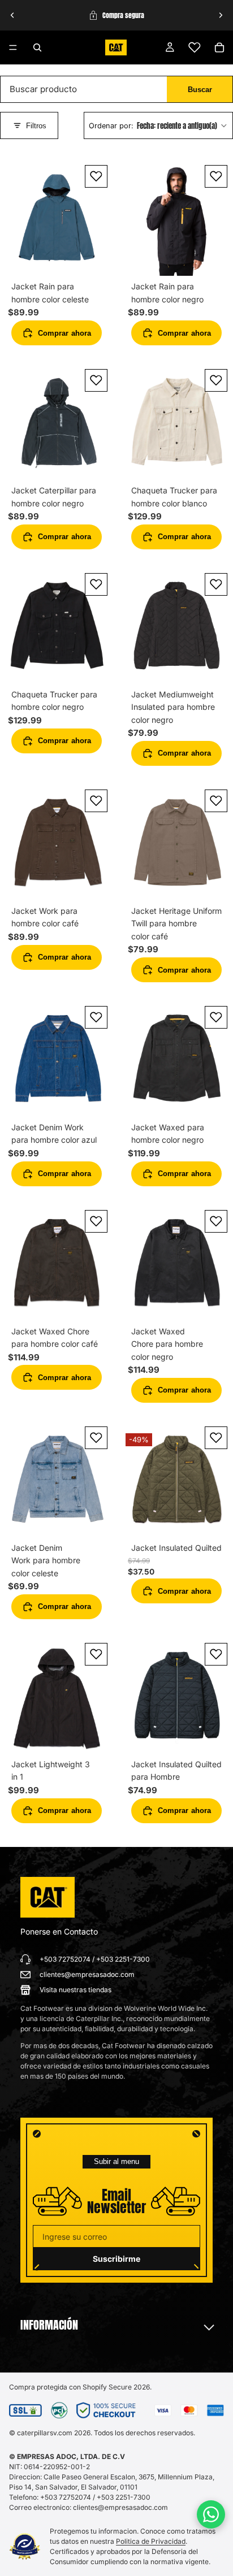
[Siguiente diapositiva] (221, 15)
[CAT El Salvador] (48, 1897)
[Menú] (13, 47)
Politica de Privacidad (151, 2541)
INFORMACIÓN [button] (49, 2325)
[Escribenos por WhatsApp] (211, 2514)
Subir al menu (116, 2161)
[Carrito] (219, 47)
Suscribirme (116, 2259)
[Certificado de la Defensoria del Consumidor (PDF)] (25, 2547)
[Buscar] (37, 47)
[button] (158, 126)
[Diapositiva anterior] (12, 15)
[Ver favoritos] (195, 47)
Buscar (200, 90)
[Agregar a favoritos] (96, 176)
